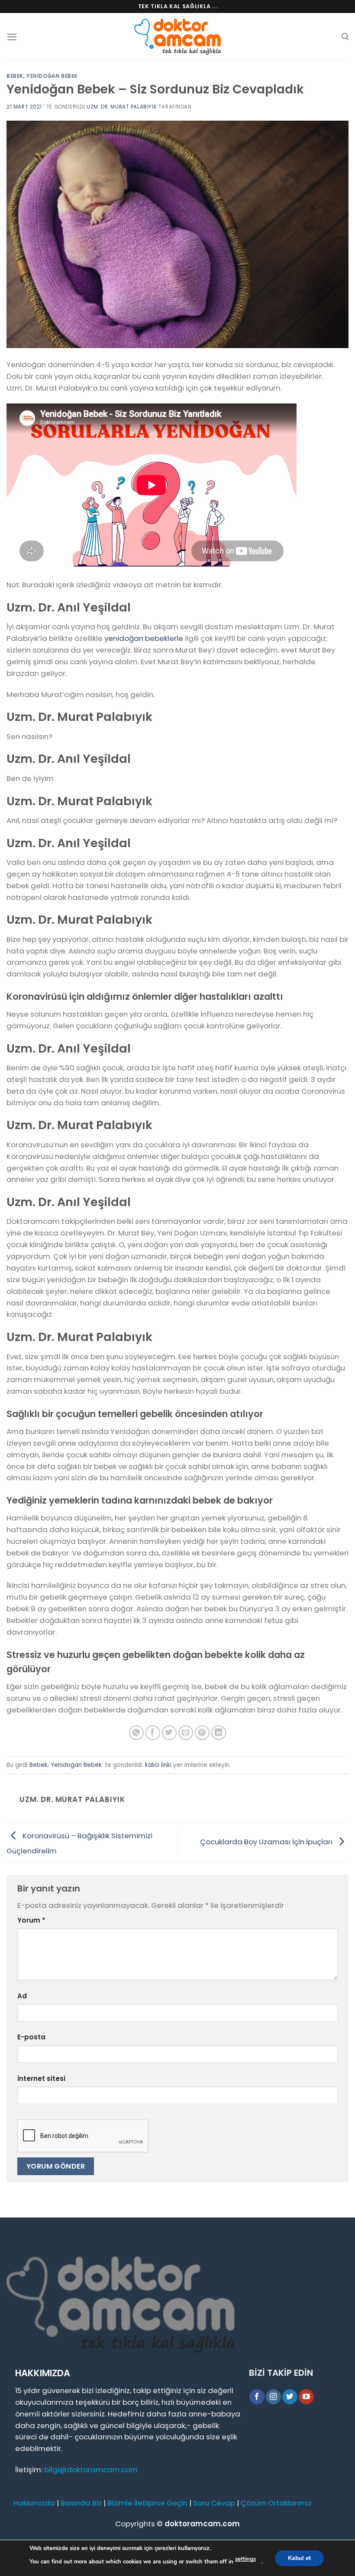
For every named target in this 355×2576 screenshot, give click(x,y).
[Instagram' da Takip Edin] (273, 2397)
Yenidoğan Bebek (52, 76)
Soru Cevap (214, 2503)
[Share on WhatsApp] (137, 1733)
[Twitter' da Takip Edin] (290, 2397)
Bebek (15, 76)
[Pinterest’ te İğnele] (202, 1733)
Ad (22, 1996)
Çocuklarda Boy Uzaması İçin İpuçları (267, 1841)
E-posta (31, 2037)
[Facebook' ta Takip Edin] (257, 2397)
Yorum (31, 1920)
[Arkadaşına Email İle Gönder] (186, 1733)
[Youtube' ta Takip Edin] (306, 2397)
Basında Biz (81, 2503)
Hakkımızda (34, 2503)
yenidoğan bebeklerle (144, 638)
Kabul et (299, 2558)
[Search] (345, 37)
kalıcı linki (158, 1765)
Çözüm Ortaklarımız (276, 2503)
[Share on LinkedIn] (219, 1733)
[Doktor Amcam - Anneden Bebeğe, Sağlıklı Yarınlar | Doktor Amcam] (177, 37)
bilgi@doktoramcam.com (91, 2470)
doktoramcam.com (202, 2524)
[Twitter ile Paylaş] (169, 1733)
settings (245, 2559)
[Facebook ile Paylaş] (153, 1733)
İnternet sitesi (41, 2078)
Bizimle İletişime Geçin (147, 2503)
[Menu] (12, 37)
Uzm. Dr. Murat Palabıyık (122, 107)
